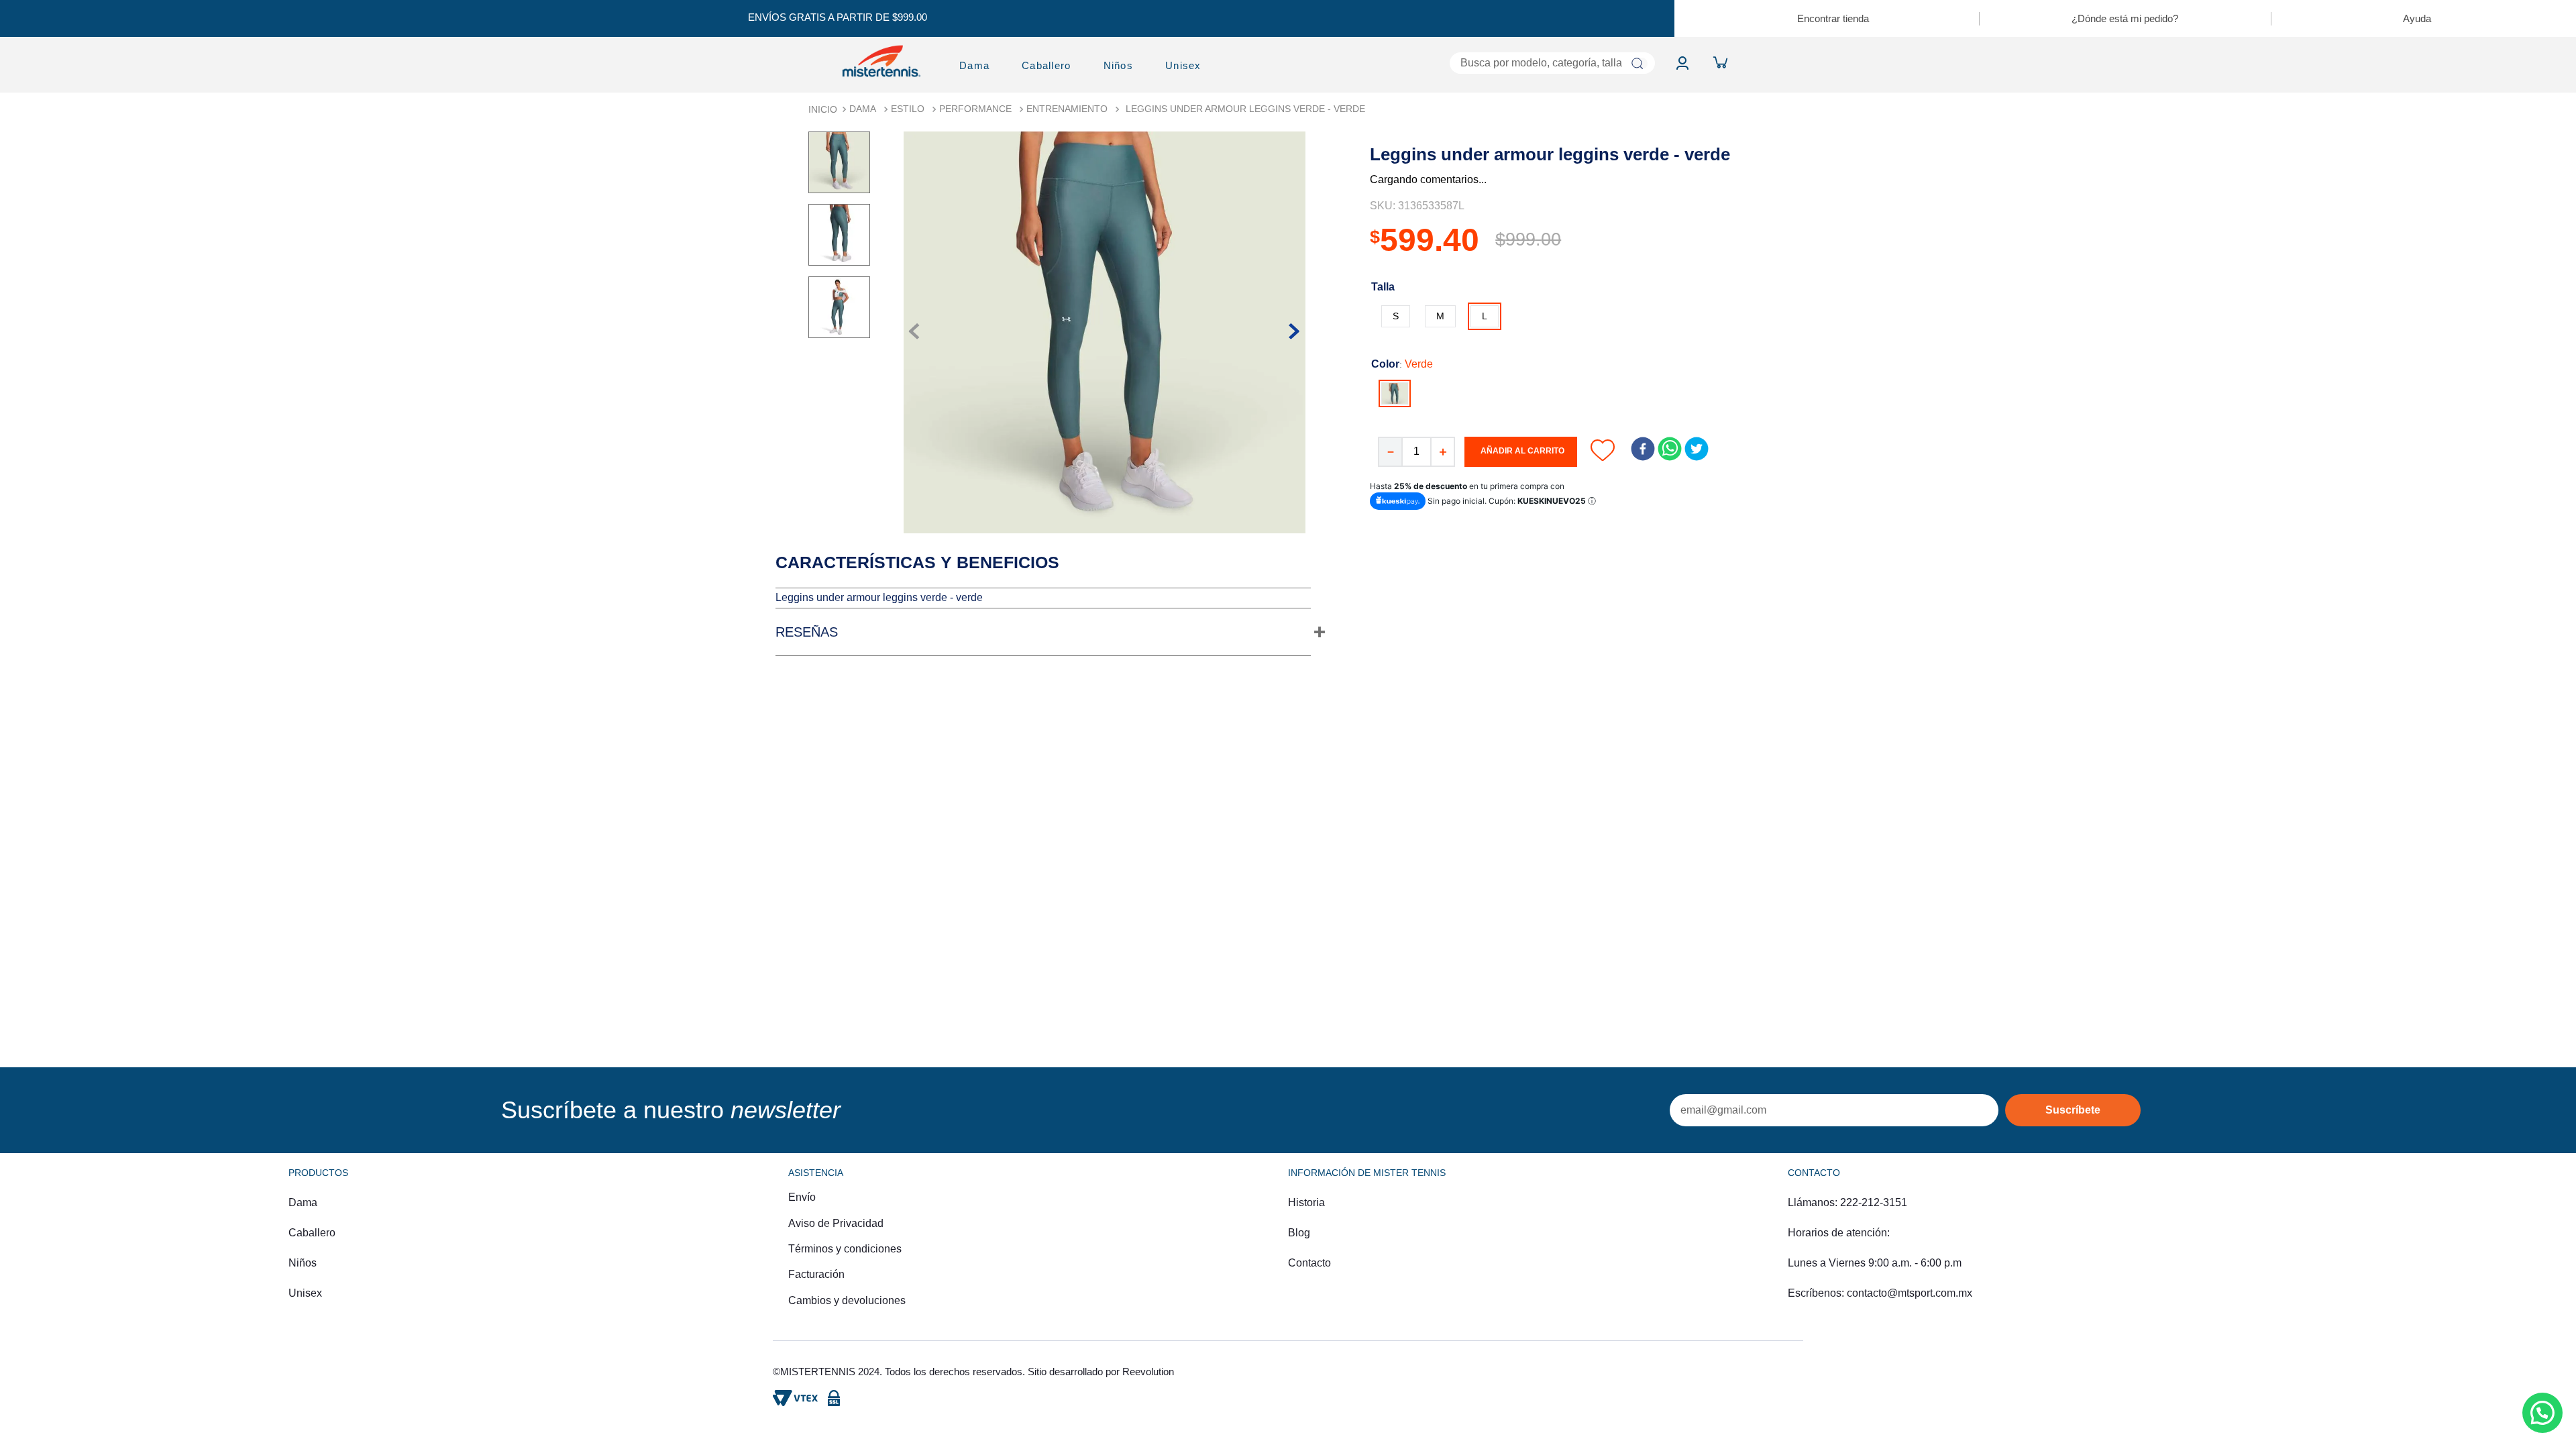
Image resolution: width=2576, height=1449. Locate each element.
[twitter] (1697, 450)
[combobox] (1446, 63)
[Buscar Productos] (1637, 63)
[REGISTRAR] (2073, 1110)
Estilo (908, 109)
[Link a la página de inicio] (823, 109)
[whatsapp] (1670, 450)
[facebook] (1643, 450)
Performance (975, 109)
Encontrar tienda (1833, 18)
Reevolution (1148, 1372)
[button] (1396, 316)
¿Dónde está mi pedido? (2125, 18)
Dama (863, 109)
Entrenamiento (1067, 109)
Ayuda (2417, 18)
